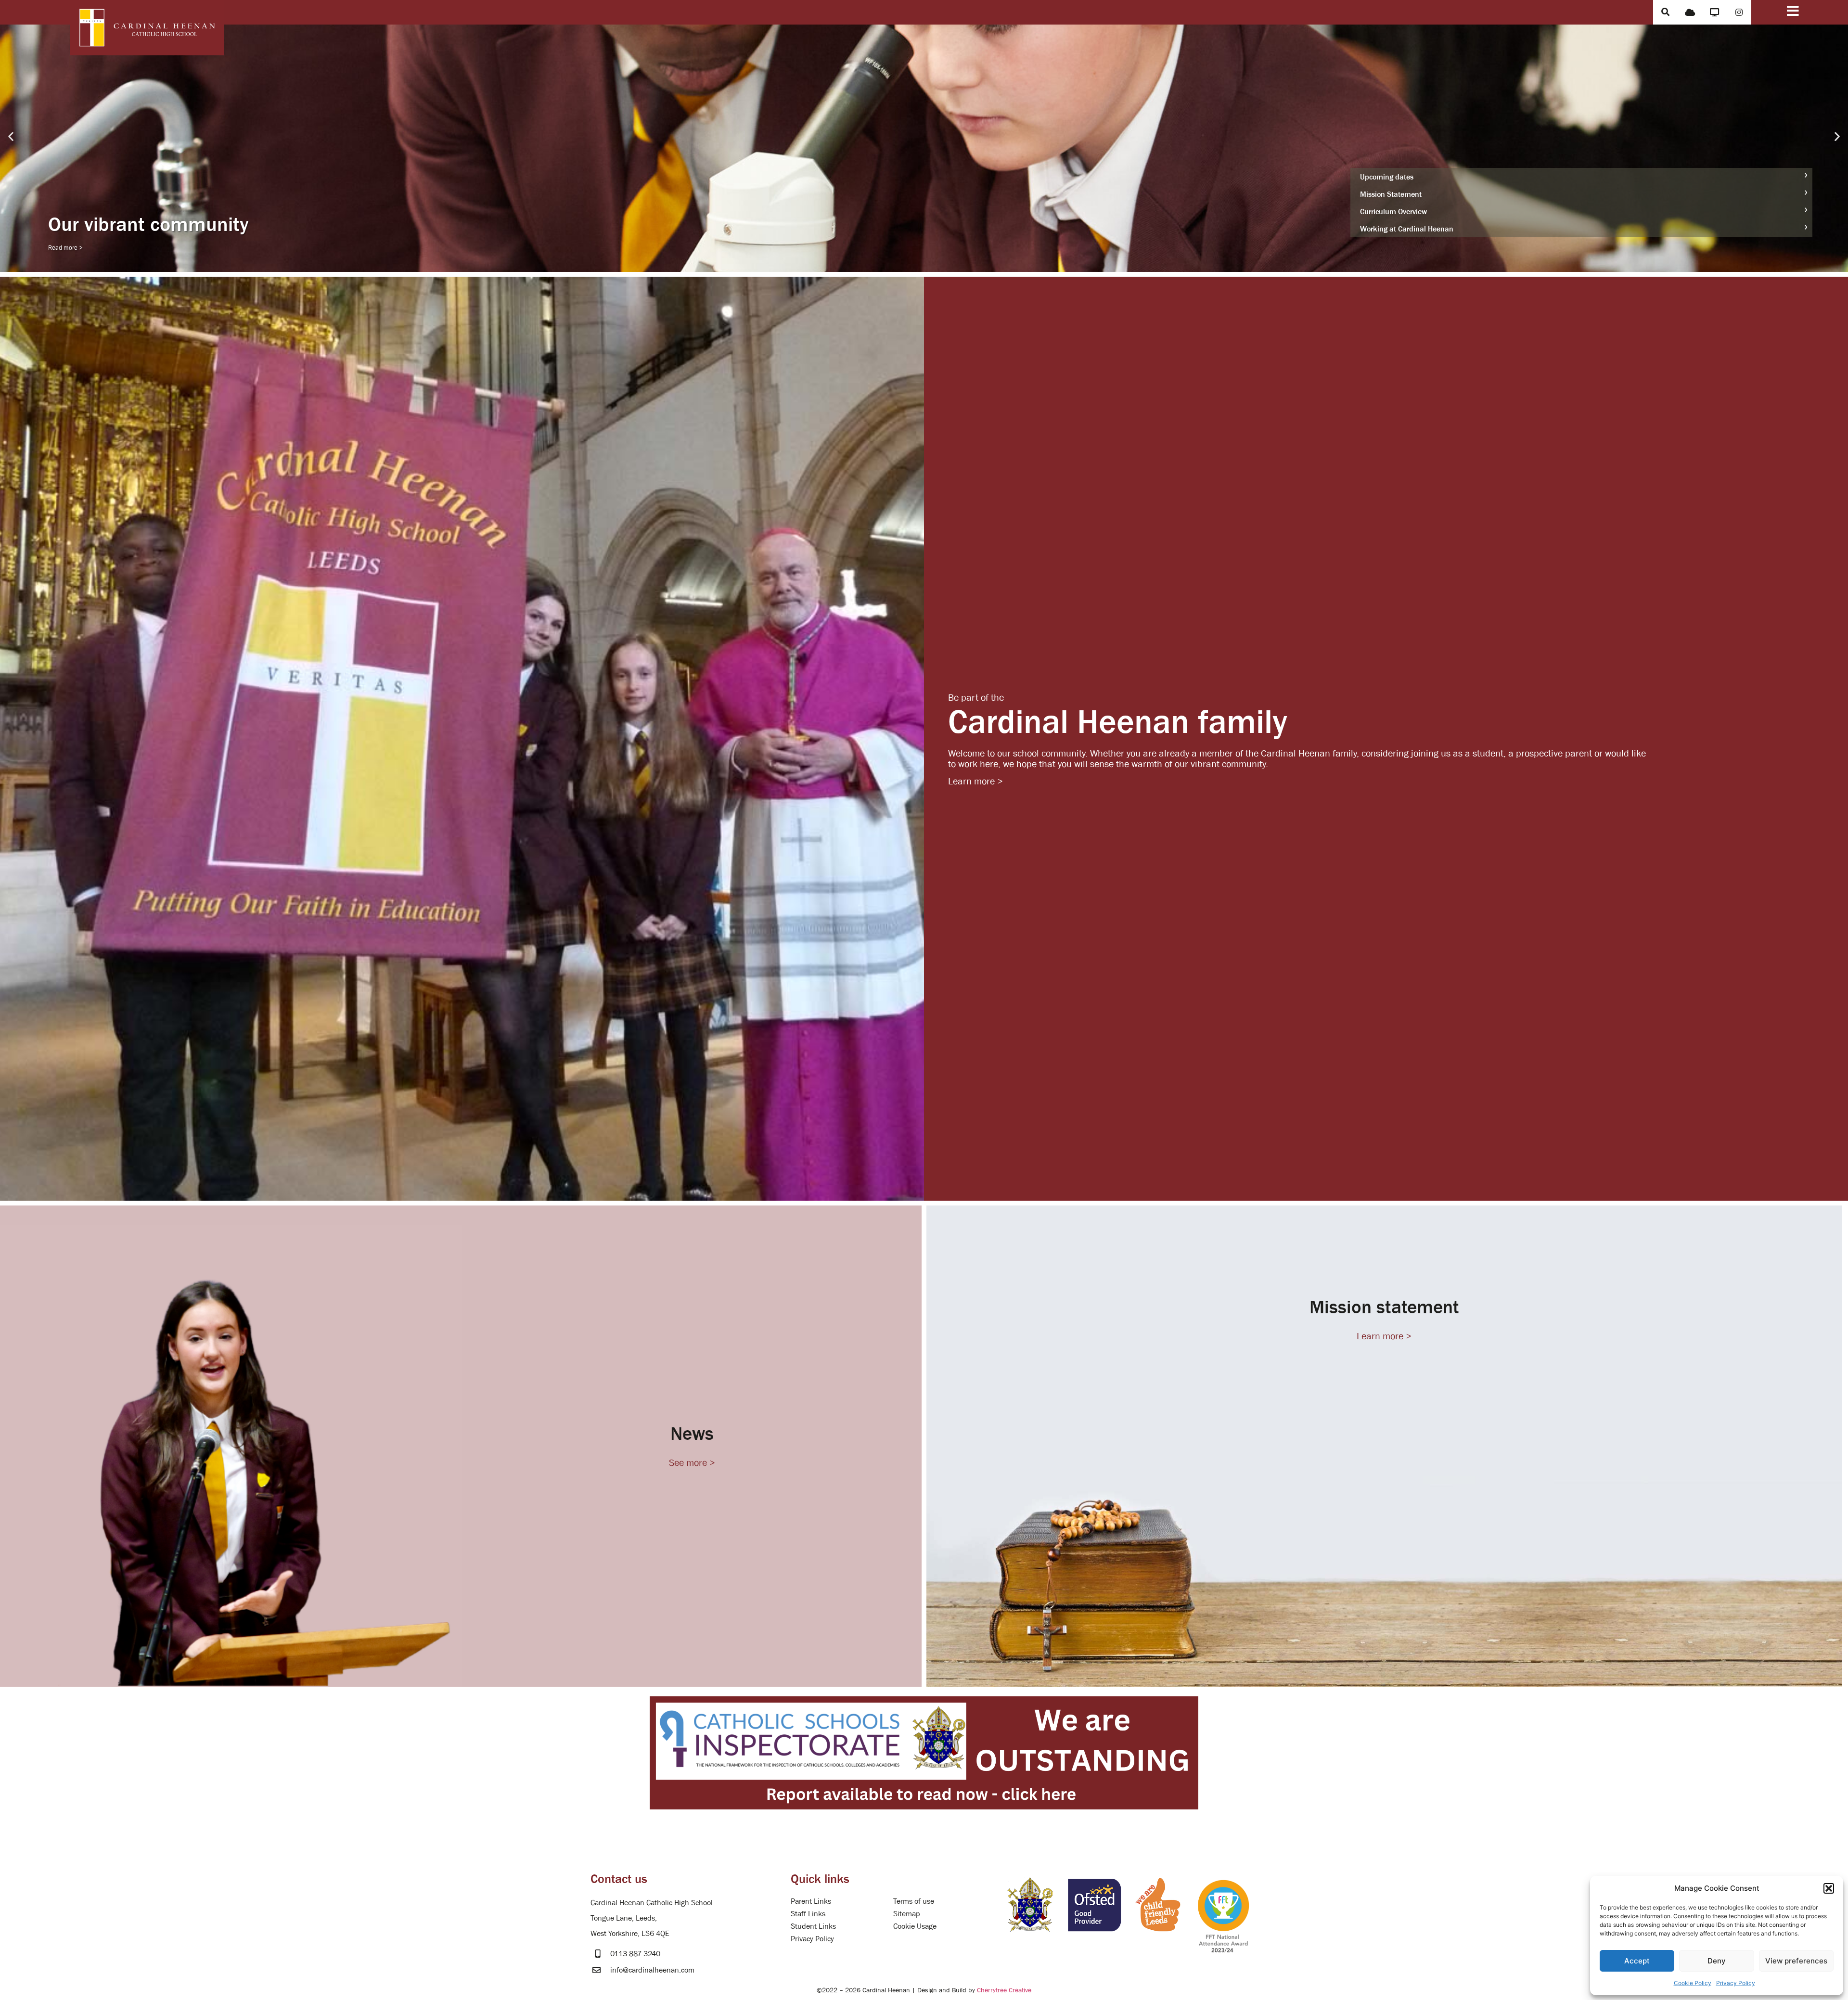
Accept (1637, 1961)
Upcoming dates (1387, 177)
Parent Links (811, 1901)
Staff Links (808, 1913)
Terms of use (914, 1901)
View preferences (1796, 1961)
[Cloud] (1690, 12)
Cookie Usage (915, 1926)
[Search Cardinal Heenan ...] (1665, 12)
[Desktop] (1714, 12)
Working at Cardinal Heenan (1407, 229)
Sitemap (907, 1913)
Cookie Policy (1693, 1983)
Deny (1717, 1961)
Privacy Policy (1736, 1983)
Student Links (813, 1926)
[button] (1829, 1888)
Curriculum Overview (1393, 211)
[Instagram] (1739, 12)
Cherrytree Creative (1004, 1990)
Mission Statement (1391, 194)
